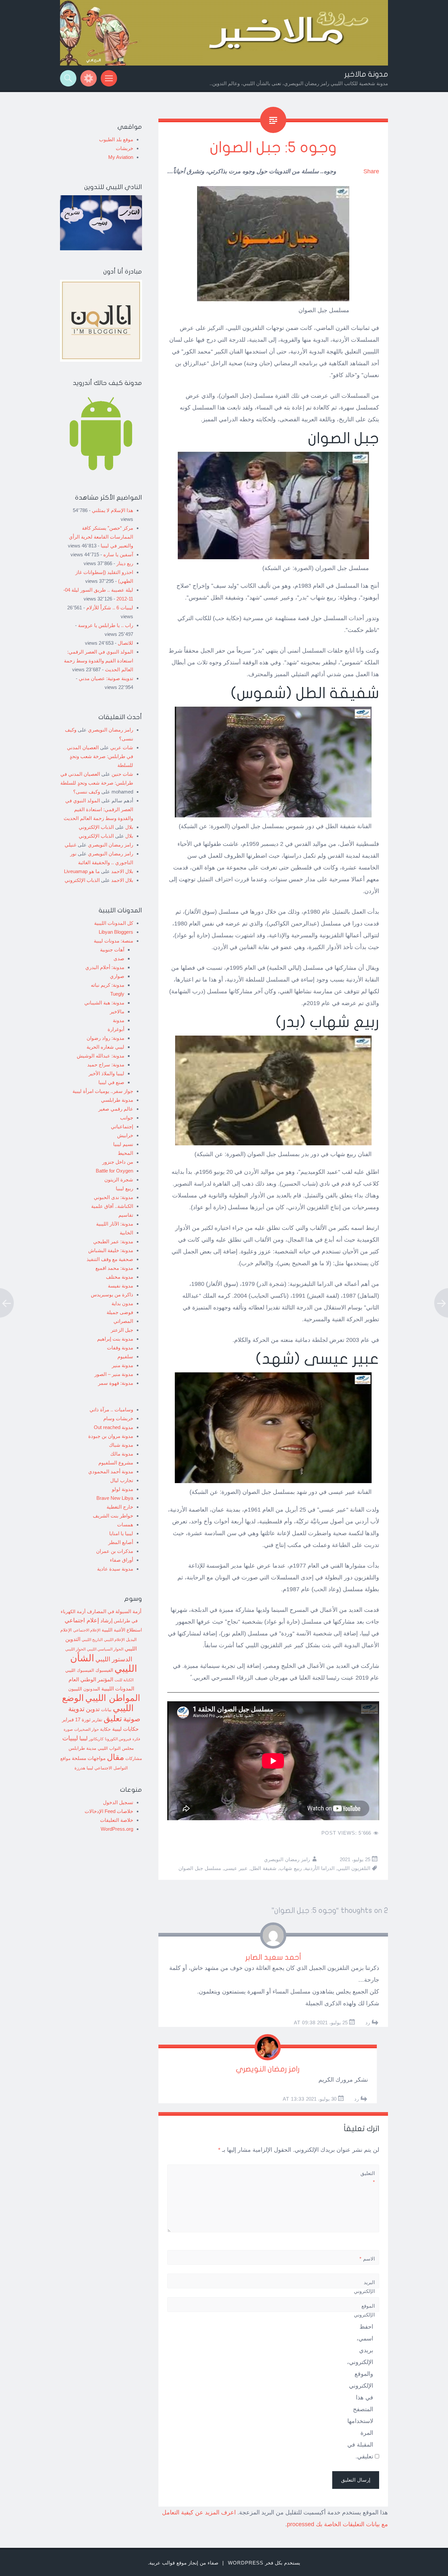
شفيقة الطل (264, 1868)
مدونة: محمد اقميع (114, 1268)
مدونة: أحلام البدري (105, 967)
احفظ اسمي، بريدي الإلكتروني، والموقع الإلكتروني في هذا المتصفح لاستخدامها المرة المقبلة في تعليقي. (360, 2392)
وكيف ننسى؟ (87, 792)
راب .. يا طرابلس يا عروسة (106, 625)
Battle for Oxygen (114, 1171)
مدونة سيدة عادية (115, 1569)
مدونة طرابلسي (117, 1100)
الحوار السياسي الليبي (105, 1649)
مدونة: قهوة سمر (116, 1383)
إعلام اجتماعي (82, 1620)
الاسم (367, 2259)
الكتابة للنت (124, 1680)
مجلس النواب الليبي (116, 1748)
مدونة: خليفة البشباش (111, 1250)
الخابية (126, 1233)
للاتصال (125, 643)
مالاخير (117, 1011)
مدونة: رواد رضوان (105, 1038)
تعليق (113, 1718)
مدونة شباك (121, 1445)
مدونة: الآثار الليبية (115, 1224)
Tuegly (117, 994)
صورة (68, 1729)
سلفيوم (125, 1356)
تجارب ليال (122, 1480)
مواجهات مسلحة (89, 1758)
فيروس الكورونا (118, 1739)
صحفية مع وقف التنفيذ (110, 1259)
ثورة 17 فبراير (76, 1720)
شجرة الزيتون (119, 1180)
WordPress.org (117, 1829)
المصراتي (123, 1321)
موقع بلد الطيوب (116, 139)
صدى (119, 958)
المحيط (125, 1153)
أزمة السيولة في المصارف (114, 1612)
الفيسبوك (104, 1670)
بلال (129, 827)
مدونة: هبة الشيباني (104, 1003)
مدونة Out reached (113, 1427)
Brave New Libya (115, 1498)
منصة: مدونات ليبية (113, 941)
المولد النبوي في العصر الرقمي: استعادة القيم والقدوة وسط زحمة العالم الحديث (99, 661)
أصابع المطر (121, 1542)
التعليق (368, 2178)
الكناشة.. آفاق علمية (112, 1206)
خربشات (124, 148)
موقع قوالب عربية (168, 2563)
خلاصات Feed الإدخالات (109, 1811)
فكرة (136, 1739)
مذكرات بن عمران (115, 1551)
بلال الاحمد (122, 871)
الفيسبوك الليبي (80, 1670)
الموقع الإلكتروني (364, 2310)
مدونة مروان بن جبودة (111, 1436)
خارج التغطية (120, 1507)
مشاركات (134, 1759)
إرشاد (106, 1620)
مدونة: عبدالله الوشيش (101, 1056)
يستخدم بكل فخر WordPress (264, 2563)
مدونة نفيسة (121, 1286)
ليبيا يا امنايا (121, 1533)
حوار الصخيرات (86, 1729)
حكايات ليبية (125, 1729)
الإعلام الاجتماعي (87, 1630)
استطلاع (134, 1630)
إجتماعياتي (122, 1126)
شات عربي (122, 747)
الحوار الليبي (75, 1649)
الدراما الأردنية (320, 1868)
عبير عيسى (236, 1868)
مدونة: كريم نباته (108, 985)
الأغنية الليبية (113, 1630)
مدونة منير (122, 1365)
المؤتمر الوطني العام (91, 1679)
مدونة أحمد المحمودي (111, 1471)
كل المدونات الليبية (114, 923)
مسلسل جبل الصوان (200, 1868)
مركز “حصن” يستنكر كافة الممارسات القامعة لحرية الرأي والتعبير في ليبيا (101, 537)
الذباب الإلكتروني (96, 827)
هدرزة (80, 1768)
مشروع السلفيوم (116, 1463)
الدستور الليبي (114, 1659)
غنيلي (71, 845)
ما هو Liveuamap (82, 871)
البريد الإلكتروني (364, 2291)
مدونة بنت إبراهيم (115, 1339)
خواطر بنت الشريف (113, 1516)
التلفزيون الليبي (354, 1868)
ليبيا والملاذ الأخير (106, 1073)
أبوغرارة (116, 1029)
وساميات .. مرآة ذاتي (111, 1410)
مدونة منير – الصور (114, 1374)
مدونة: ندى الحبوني (113, 1197)
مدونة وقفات (120, 1348)
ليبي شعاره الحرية (105, 1047)
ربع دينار (125, 563)
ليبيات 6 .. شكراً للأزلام (110, 608)
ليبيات (70, 1738)
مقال (115, 1757)
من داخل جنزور (118, 1162)
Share (371, 171)
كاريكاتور (96, 1739)
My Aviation (121, 157)
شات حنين (122, 774)
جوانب (127, 1118)
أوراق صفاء (122, 1560)
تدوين (93, 1709)
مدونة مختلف (120, 1277)
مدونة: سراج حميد (106, 1065)
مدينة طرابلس (82, 1748)
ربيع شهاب (291, 1868)
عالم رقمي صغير (116, 1109)
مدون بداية (122, 1303)
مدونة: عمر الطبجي (113, 1241)
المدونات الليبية (118, 1689)
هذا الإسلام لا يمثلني (112, 510)
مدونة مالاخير (366, 74)
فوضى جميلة (120, 1312)
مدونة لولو (122, 1489)
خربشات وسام (118, 1418)
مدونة (119, 1020)
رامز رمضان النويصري (287, 1859)
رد (368, 2023)
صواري (117, 976)
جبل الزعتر (122, 1330)
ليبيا (83, 1738)
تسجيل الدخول (118, 1802)
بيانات (106, 1710)
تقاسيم (126, 1215)
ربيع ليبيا (124, 1188)
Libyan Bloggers (116, 932)
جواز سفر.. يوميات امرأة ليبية (103, 1091)
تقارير (97, 1720)
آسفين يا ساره (118, 554)
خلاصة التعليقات (117, 1820)
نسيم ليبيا (123, 1144)
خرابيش (125, 1135)
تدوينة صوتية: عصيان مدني (106, 678)
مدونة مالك (122, 1454)
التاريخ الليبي (92, 1640)
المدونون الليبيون (84, 1689)
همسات (125, 1525)
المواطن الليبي (113, 1698)
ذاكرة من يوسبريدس (112, 1295)
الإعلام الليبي (114, 1640)
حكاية (105, 1729)
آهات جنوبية (112, 950)
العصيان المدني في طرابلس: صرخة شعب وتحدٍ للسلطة (100, 756)
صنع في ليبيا (111, 1082)
